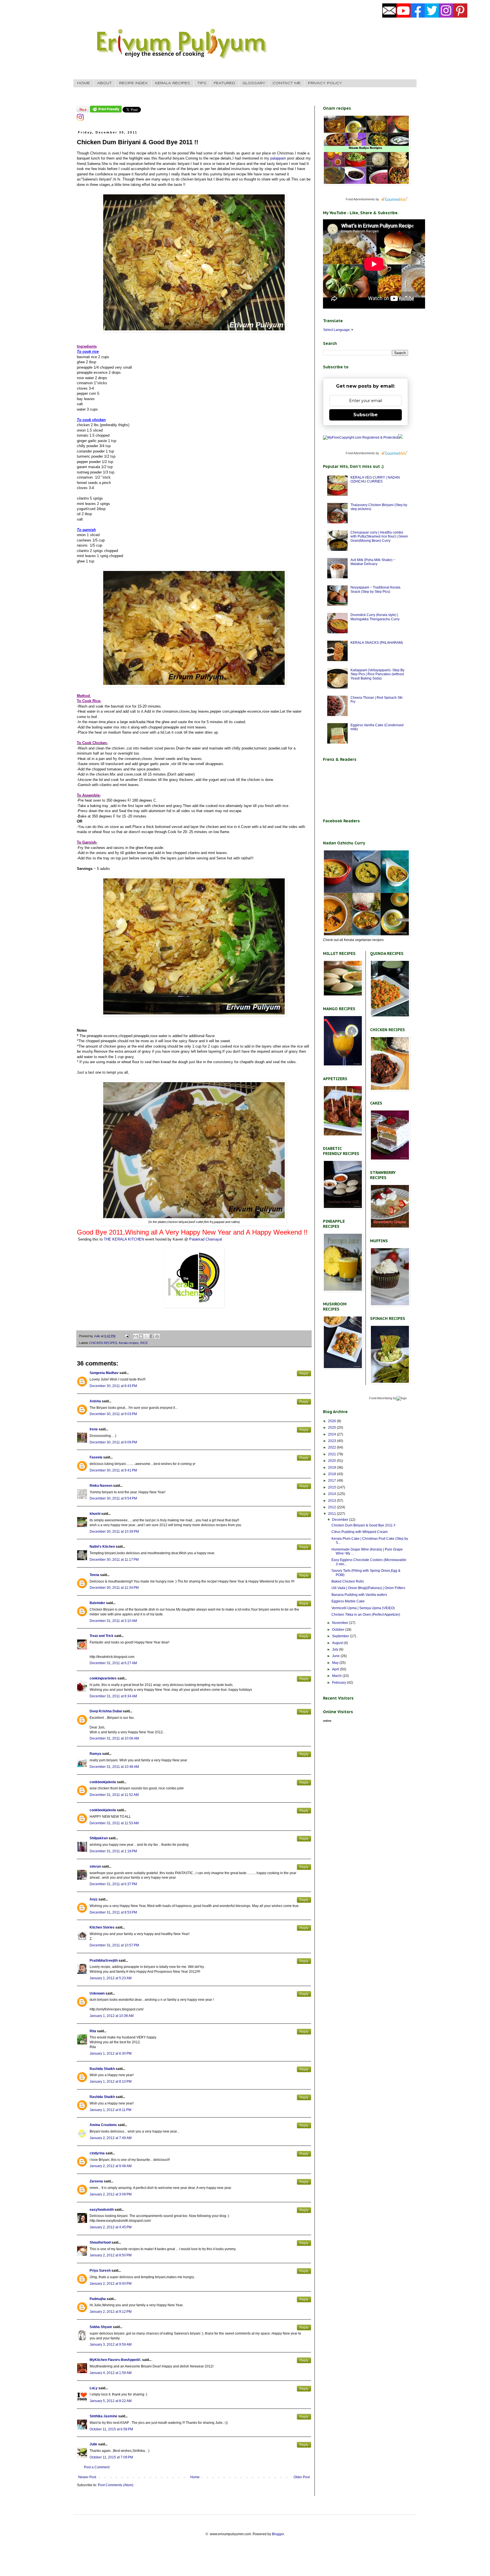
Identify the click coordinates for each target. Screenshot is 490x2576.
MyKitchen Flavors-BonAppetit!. (115, 2360)
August (338, 1643)
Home (195, 2477)
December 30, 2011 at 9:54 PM (113, 1498)
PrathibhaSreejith (104, 1961)
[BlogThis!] (141, 1336)
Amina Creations (103, 2125)
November (341, 1623)
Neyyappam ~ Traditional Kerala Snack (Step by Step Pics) (375, 589)
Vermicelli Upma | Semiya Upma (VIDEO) (363, 1608)
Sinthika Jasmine (104, 2416)
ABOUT (104, 83)
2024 (332, 1434)
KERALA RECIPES (173, 83)
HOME (84, 83)
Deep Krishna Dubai (106, 1711)
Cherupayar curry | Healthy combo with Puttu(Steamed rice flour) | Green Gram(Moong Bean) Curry (379, 537)
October (339, 1630)
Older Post (302, 2477)
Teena (94, 1575)
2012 (332, 1507)
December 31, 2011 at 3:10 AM (113, 1621)
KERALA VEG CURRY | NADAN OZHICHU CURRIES (375, 479)
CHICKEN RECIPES (103, 1343)
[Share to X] (146, 1336)
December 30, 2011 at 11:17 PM (114, 1560)
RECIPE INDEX (133, 83)
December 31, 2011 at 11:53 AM (114, 1823)
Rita (93, 2031)
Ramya (95, 1754)
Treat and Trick (102, 1636)
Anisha (95, 1401)
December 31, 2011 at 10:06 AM (114, 1738)
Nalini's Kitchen (102, 1547)
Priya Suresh (100, 2271)
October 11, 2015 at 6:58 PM (111, 2429)
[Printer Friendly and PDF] (106, 111)
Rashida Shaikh (102, 2069)
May (336, 1663)
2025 (332, 1428)
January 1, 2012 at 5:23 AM (111, 1978)
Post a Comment (97, 2467)
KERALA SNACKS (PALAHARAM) (377, 643)
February (339, 1683)
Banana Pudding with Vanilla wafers (359, 1595)
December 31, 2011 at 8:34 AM (113, 1696)
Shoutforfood (100, 2242)
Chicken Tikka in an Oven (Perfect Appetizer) (366, 1615)
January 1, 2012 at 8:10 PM (111, 2082)
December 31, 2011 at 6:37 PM (113, 1884)
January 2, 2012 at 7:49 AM (111, 2138)
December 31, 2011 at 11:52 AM (114, 1795)
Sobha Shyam (101, 2327)
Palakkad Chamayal (206, 1239)
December (341, 1520)
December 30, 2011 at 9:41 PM (113, 1470)
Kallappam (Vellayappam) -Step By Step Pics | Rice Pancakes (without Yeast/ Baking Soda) (377, 674)
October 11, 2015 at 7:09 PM (111, 2457)
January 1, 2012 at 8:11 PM (110, 2110)
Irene (94, 1429)
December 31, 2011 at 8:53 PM (113, 1912)
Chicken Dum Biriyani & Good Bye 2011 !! (363, 1525)
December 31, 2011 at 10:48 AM (114, 1767)
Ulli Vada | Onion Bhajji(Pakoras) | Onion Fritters (368, 1588)
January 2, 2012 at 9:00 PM (111, 2284)
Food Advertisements (360, 199)
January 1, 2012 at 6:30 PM (111, 2053)
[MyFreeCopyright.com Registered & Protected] (361, 438)
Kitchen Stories (102, 1927)
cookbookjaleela (103, 1782)
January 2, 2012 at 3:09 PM (111, 2194)
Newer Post (87, 2477)
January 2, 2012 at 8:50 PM (111, 2255)
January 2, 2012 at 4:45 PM (111, 2227)
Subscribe (366, 415)
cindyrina (97, 2153)
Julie (93, 2444)
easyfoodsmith (102, 2210)
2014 (332, 1494)
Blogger (278, 2534)
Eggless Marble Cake (348, 1601)
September (341, 1636)
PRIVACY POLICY (325, 83)
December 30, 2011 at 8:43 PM (113, 1386)
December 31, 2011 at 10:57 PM (114, 1945)
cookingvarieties (103, 1678)
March (337, 1676)
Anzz (94, 1899)
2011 (332, 1514)
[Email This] (136, 1336)
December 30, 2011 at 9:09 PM (113, 1442)
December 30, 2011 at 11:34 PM (114, 1588)
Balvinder (97, 1603)
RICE (144, 1343)
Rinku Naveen (101, 1486)
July (336, 1649)
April (336, 1669)
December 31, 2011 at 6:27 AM (113, 1663)
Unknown (97, 1993)
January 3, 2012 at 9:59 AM (111, 2344)
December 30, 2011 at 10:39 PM (114, 1532)
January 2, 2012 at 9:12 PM (111, 2312)
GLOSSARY (254, 83)
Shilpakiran (99, 1838)
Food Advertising (381, 1398)
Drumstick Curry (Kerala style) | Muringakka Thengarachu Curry (375, 617)
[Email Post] (126, 1336)
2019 (332, 1468)
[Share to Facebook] (152, 1336)
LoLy (94, 2388)
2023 (332, 1441)
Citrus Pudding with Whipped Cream (360, 1532)
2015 (332, 1487)
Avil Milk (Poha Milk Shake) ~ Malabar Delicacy (373, 562)
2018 (332, 1474)
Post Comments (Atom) (116, 2485)
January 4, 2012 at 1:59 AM (111, 2373)
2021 (332, 1454)
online (327, 1721)
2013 (332, 1501)
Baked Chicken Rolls (348, 1581)
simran (95, 1866)
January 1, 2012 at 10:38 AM (112, 2016)
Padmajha (98, 2299)
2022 (332, 1447)
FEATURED (224, 83)
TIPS (202, 83)
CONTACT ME (287, 83)
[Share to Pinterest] (157, 1336)
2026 (332, 1421)
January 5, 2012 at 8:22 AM (111, 2401)
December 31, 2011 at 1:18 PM (113, 1851)
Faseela (96, 1457)
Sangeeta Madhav (104, 1373)
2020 (332, 1461)
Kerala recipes (129, 1343)
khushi (95, 1514)
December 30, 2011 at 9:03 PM (113, 1414)
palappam (278, 158)
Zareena (96, 2181)
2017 (332, 1481)
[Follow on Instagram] (80, 120)
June (336, 1656)
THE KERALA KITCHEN (123, 1239)
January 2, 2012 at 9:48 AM (111, 2166)
